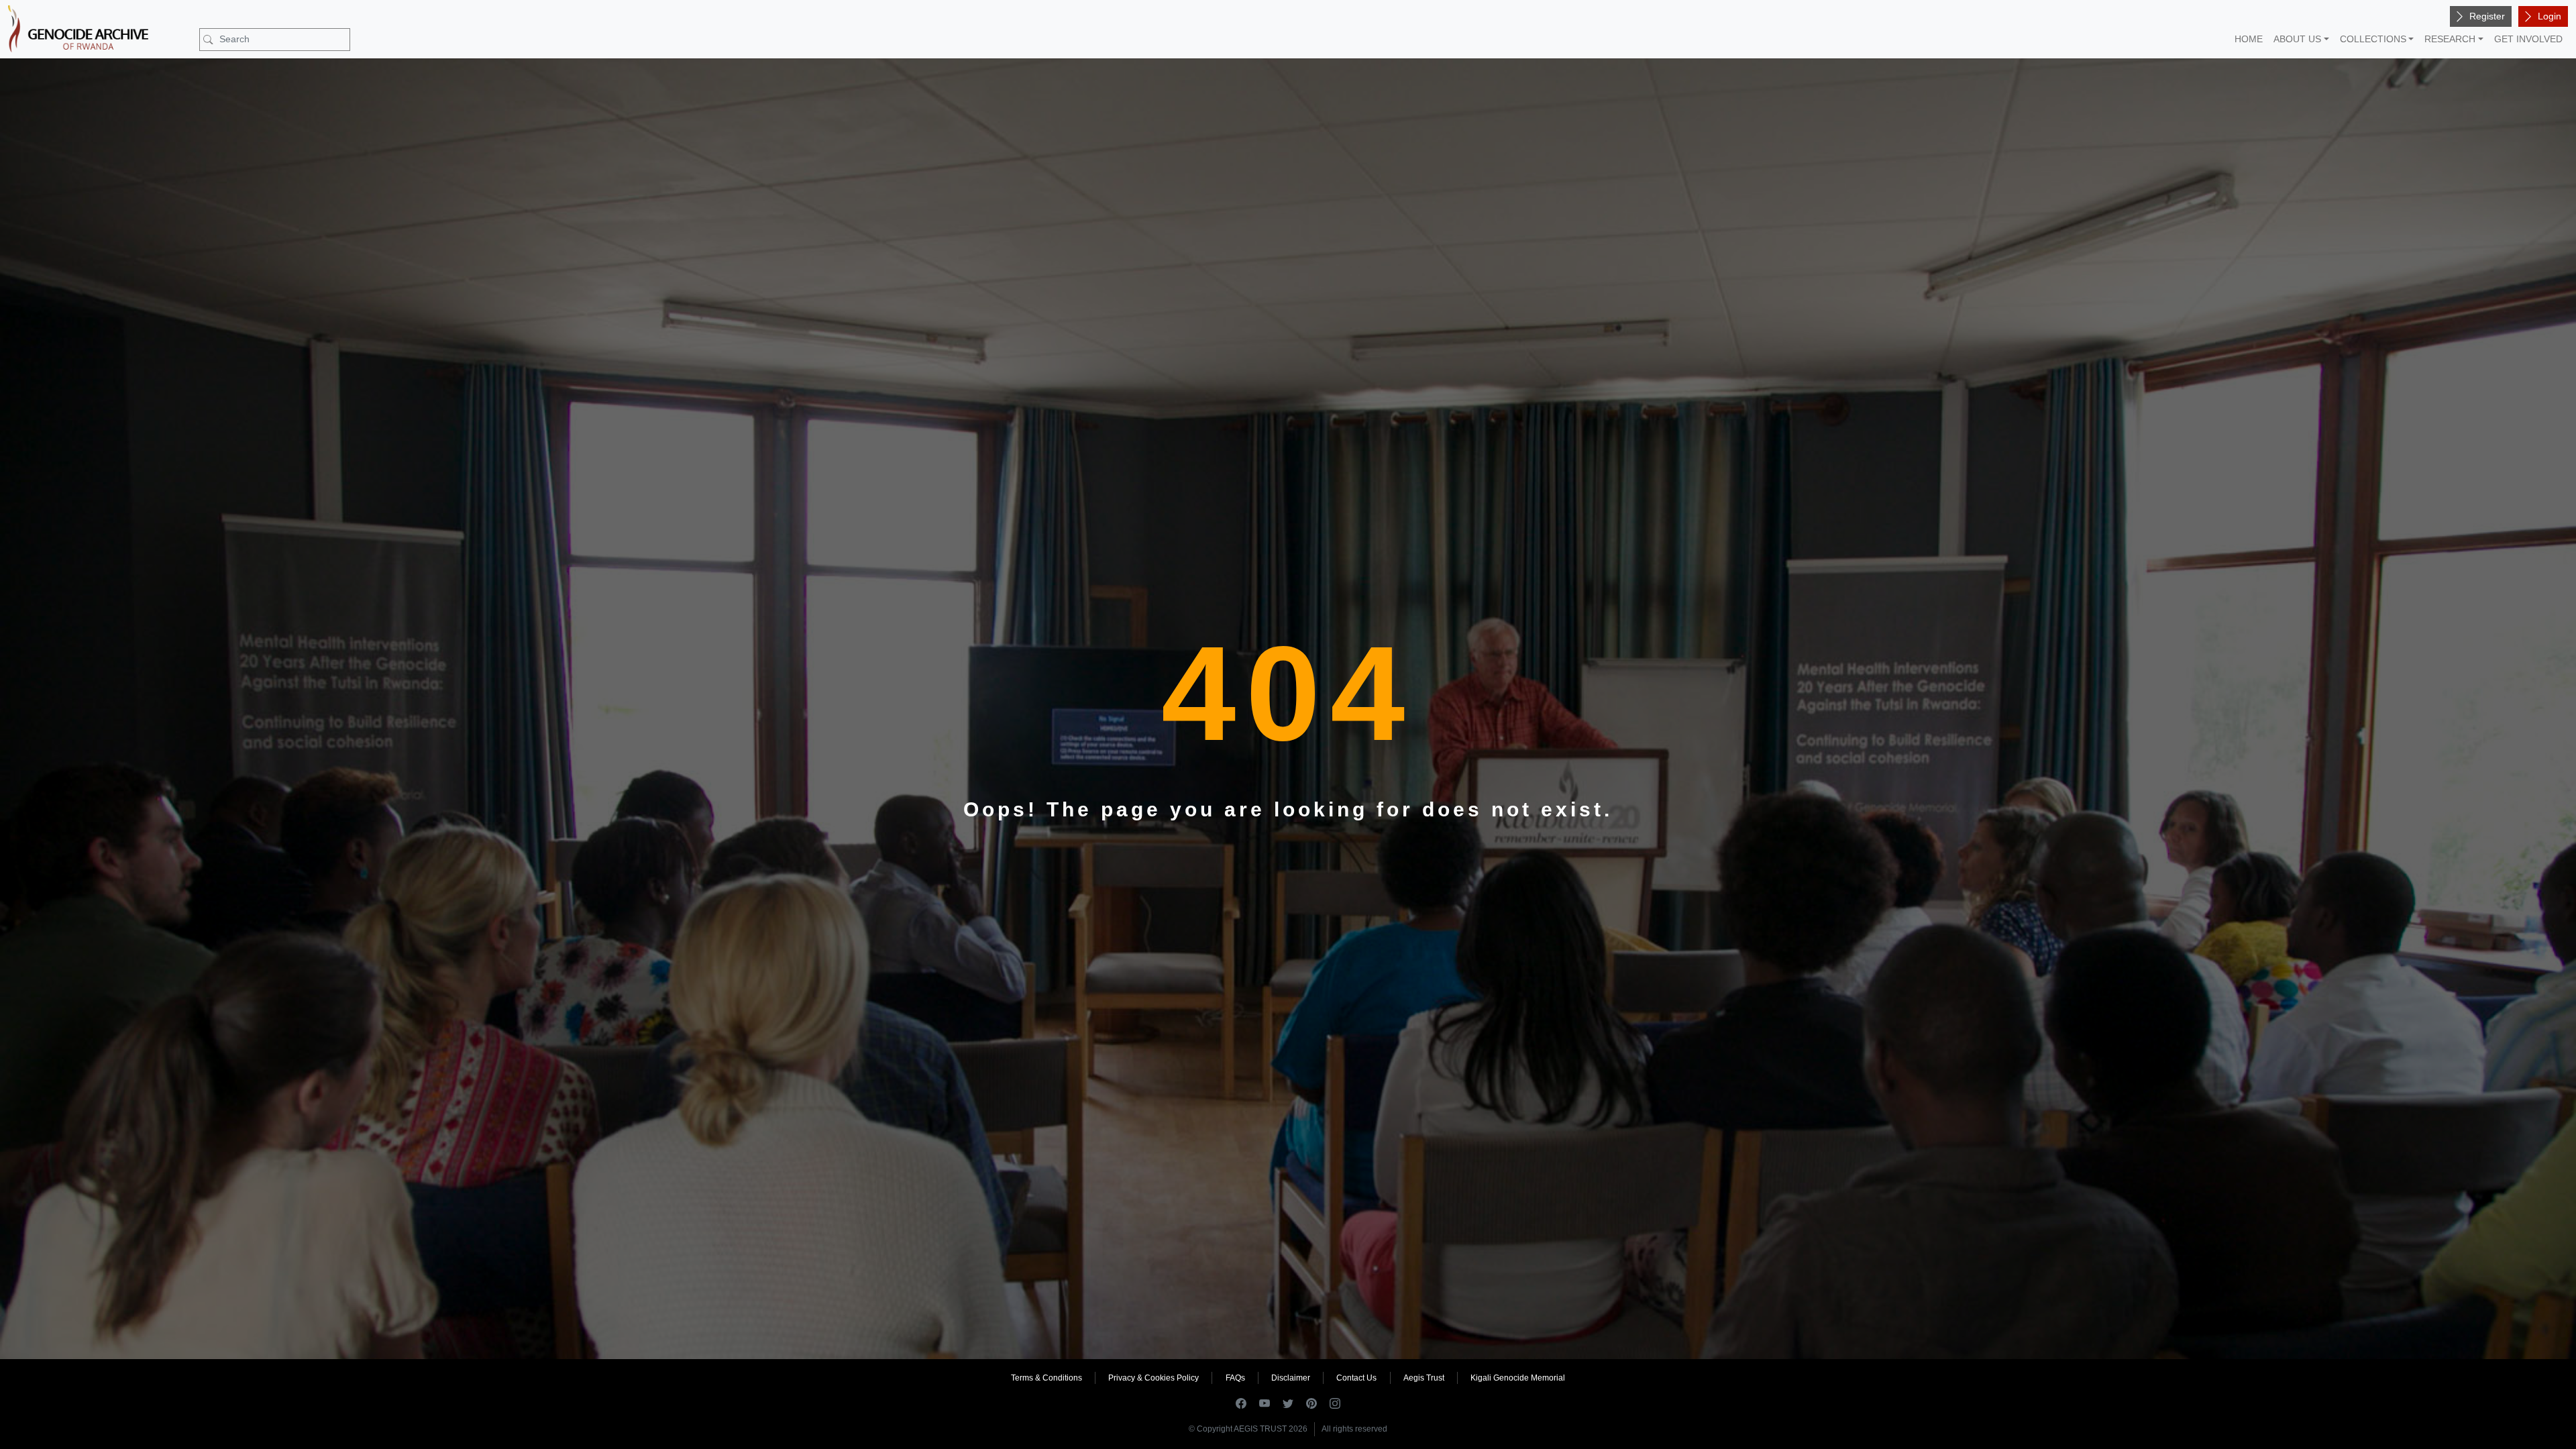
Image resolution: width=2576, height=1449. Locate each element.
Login (2550, 16)
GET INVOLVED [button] (2528, 39)
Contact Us (1356, 1378)
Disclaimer (1291, 1378)
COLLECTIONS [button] (2373, 39)
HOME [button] (2249, 39)
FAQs (1235, 1378)
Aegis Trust (1424, 1378)
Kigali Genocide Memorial (1518, 1378)
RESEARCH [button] (2450, 39)
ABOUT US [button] (2297, 39)
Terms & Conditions (1046, 1378)
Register (2487, 16)
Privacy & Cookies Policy (1153, 1378)
